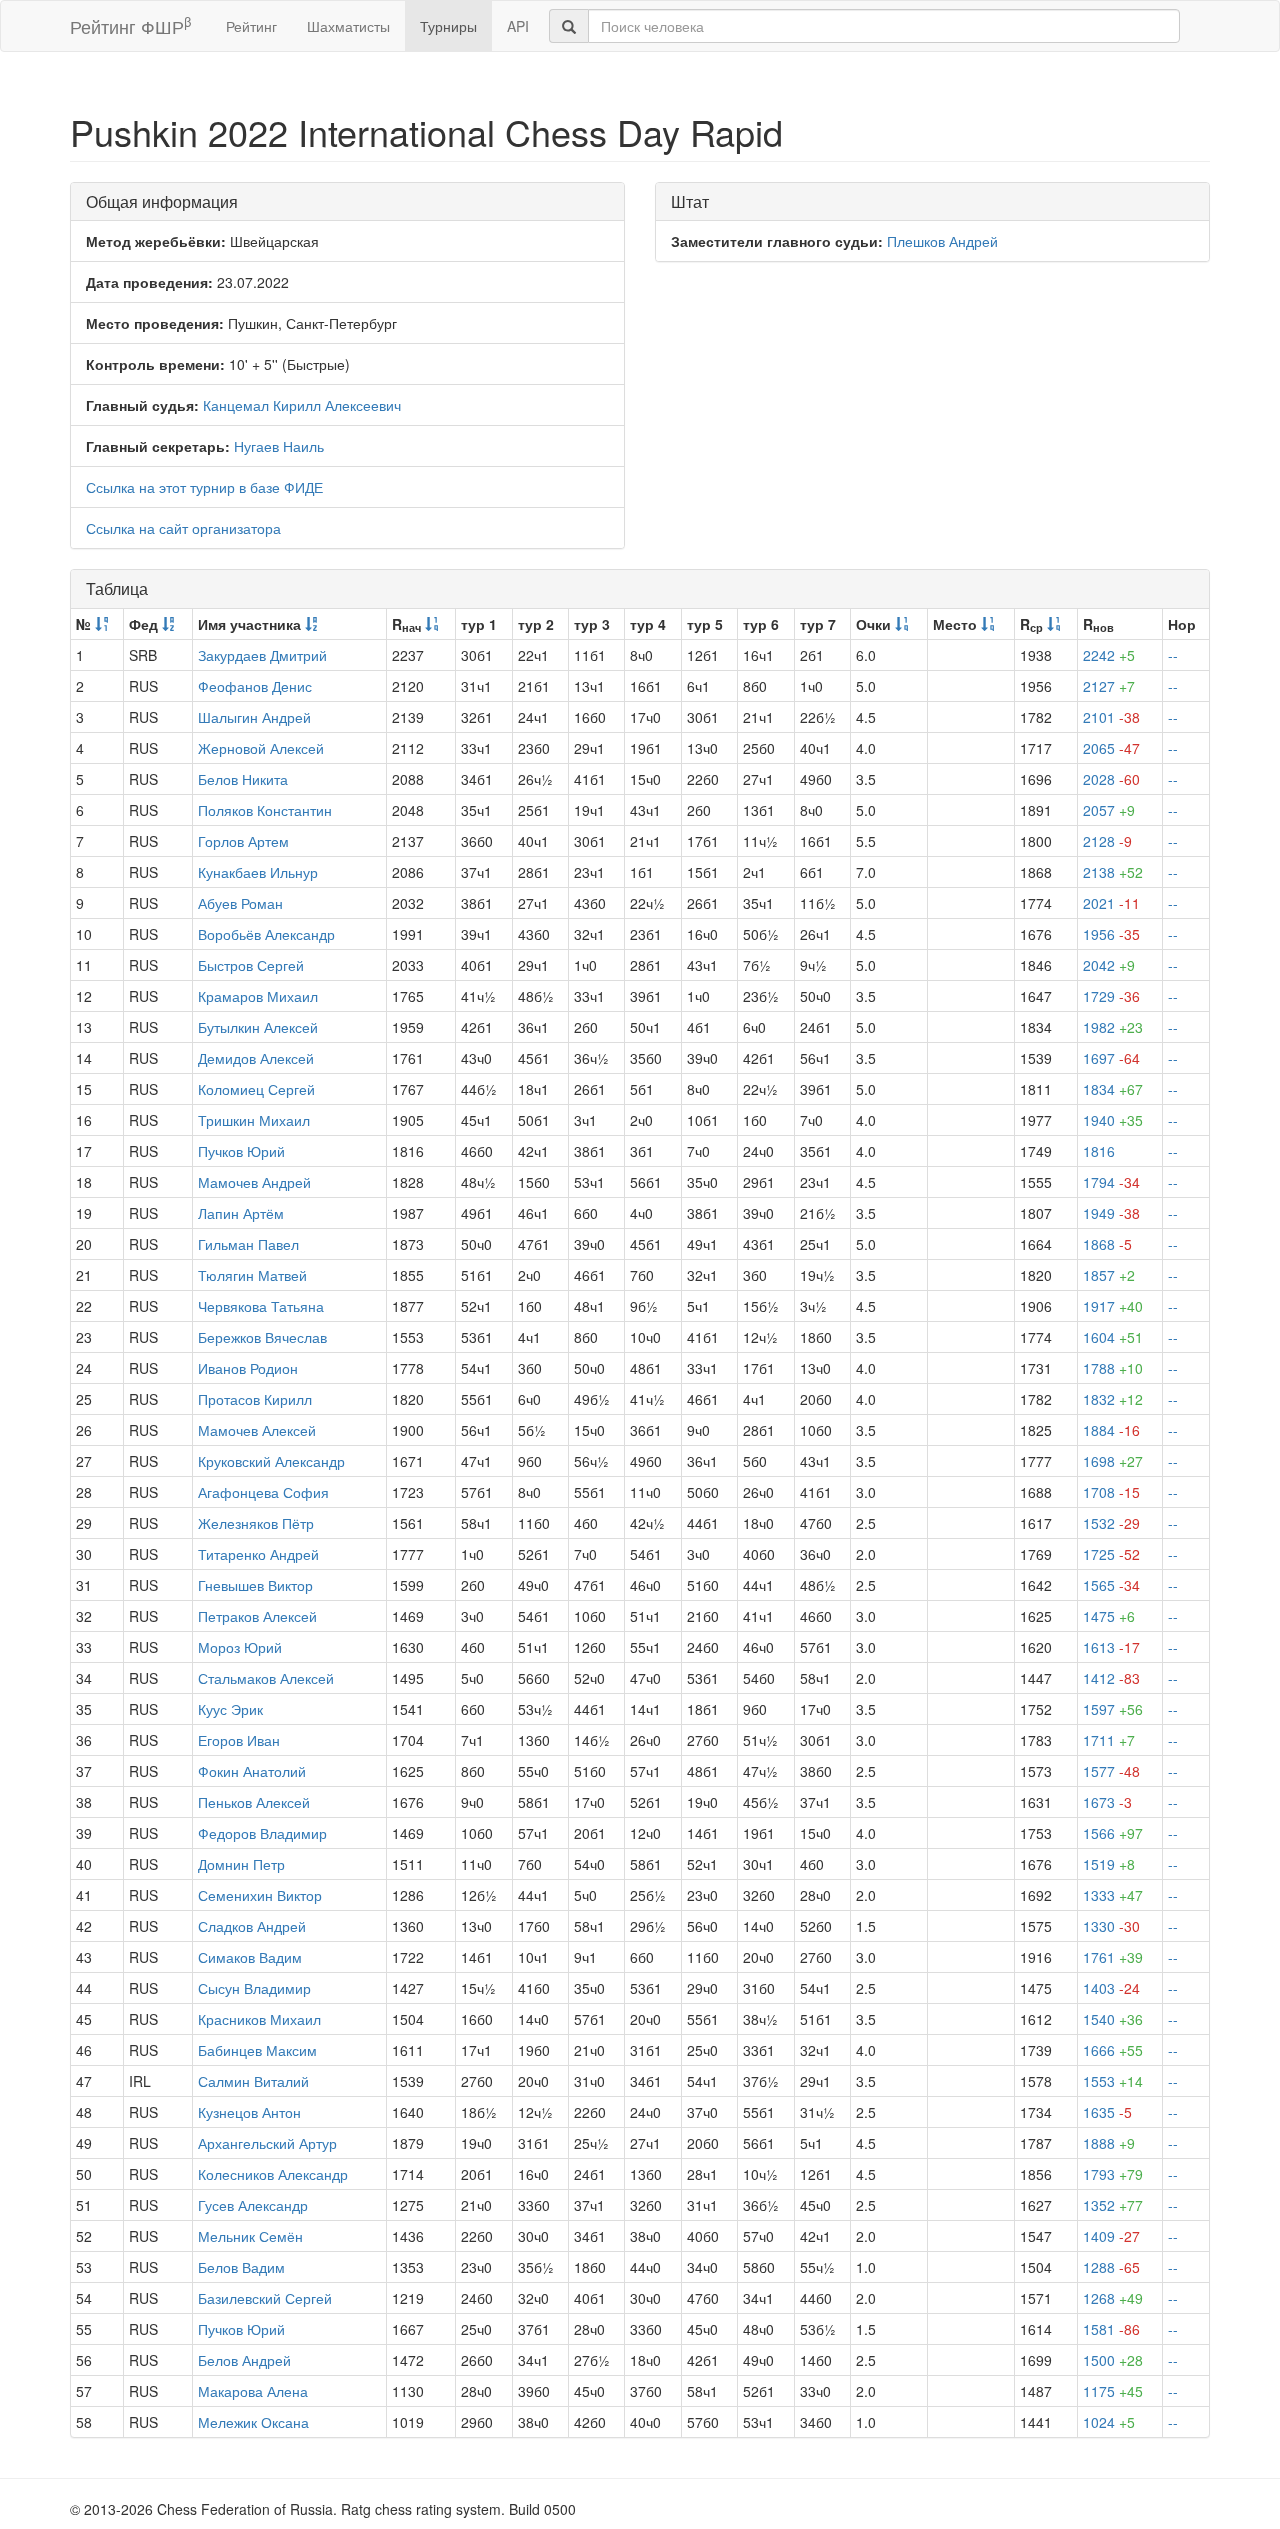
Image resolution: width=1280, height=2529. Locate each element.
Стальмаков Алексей (266, 1678)
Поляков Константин (265, 810)
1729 (1111, 996)
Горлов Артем (243, 841)
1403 (1111, 1988)
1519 (1109, 1864)
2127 (1109, 686)
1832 (1113, 1399)
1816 (1099, 1151)
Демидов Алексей (256, 1058)
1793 (1113, 2174)
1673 (1107, 1802)
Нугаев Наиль (279, 446)
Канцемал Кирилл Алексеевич (302, 405)
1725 (1111, 1554)
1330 (1111, 1926)
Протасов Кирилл (255, 1399)
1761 (1113, 1957)
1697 (1111, 1058)
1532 (1111, 1523)
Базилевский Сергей (265, 2298)
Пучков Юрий (241, 1151)
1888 (1109, 2143)
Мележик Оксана (253, 2422)
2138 (1113, 872)
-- (1173, 655)
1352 (1113, 2205)
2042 (1109, 965)
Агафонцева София (263, 1492)
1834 (1113, 1089)
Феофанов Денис (255, 686)
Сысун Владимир (254, 1988)
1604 (1113, 1337)
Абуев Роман (240, 903)
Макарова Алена (253, 2391)
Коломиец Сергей (256, 1089)
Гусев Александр (253, 2205)
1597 (1113, 1709)
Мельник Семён (250, 2236)
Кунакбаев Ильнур (258, 872)
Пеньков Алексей (254, 1802)
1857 (1109, 1275)
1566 (1113, 1833)
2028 (1111, 779)
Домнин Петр (241, 1864)
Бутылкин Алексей (258, 1027)
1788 (1113, 1368)
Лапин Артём (241, 1213)
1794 (1111, 1182)
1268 (1113, 2298)
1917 (1113, 1306)
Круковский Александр (271, 1461)
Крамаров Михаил (258, 996)
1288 (1111, 2267)
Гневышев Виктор (255, 1585)
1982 (1113, 1027)
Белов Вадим (241, 2267)
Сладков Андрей (252, 1926)
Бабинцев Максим (257, 2050)
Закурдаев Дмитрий (262, 655)
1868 (1107, 1244)
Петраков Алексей (257, 1616)
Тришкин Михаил (254, 1120)
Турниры (448, 26)
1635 (1107, 2112)
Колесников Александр (273, 2174)
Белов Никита (243, 779)
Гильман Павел (248, 1244)
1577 (1111, 1771)
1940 (1113, 1120)
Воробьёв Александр (266, 934)
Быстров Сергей (251, 965)
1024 (1109, 2422)
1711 (1109, 1740)
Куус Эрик (230, 1709)
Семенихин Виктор (260, 1895)
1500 (1113, 2360)
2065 (1111, 748)
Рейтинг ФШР (130, 25)
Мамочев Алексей (257, 1430)
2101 (1111, 717)
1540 (1113, 2019)
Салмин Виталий (253, 2081)
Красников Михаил (259, 2019)
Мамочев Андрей (254, 1182)
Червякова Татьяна (261, 1306)
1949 (1111, 1213)
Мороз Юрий (240, 1647)
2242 (1109, 655)
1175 (1113, 2391)
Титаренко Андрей (258, 1554)
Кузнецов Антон (249, 2112)
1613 (1111, 1647)
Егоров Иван (239, 1740)
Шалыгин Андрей (254, 717)
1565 (1111, 1585)
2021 (1111, 903)
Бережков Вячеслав (262, 1337)
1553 (1113, 2081)
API (518, 26)
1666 (1113, 2050)
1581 (1111, 2329)
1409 (1111, 2236)
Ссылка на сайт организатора (183, 528)
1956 (1111, 934)
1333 (1113, 1895)
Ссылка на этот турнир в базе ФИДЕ (204, 487)
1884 (1111, 1430)
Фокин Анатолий (252, 1771)
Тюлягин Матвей (252, 1275)
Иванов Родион (248, 1368)
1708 (1111, 1492)
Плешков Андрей (942, 241)
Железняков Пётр (256, 1523)
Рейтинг (251, 26)
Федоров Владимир (262, 1833)
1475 (1109, 1616)
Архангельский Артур (267, 2143)
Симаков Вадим (250, 1957)
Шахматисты (348, 26)
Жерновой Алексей (261, 748)
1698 (1113, 1461)
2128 (1107, 841)
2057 (1109, 810)
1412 (1111, 1678)
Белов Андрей (244, 2360)
